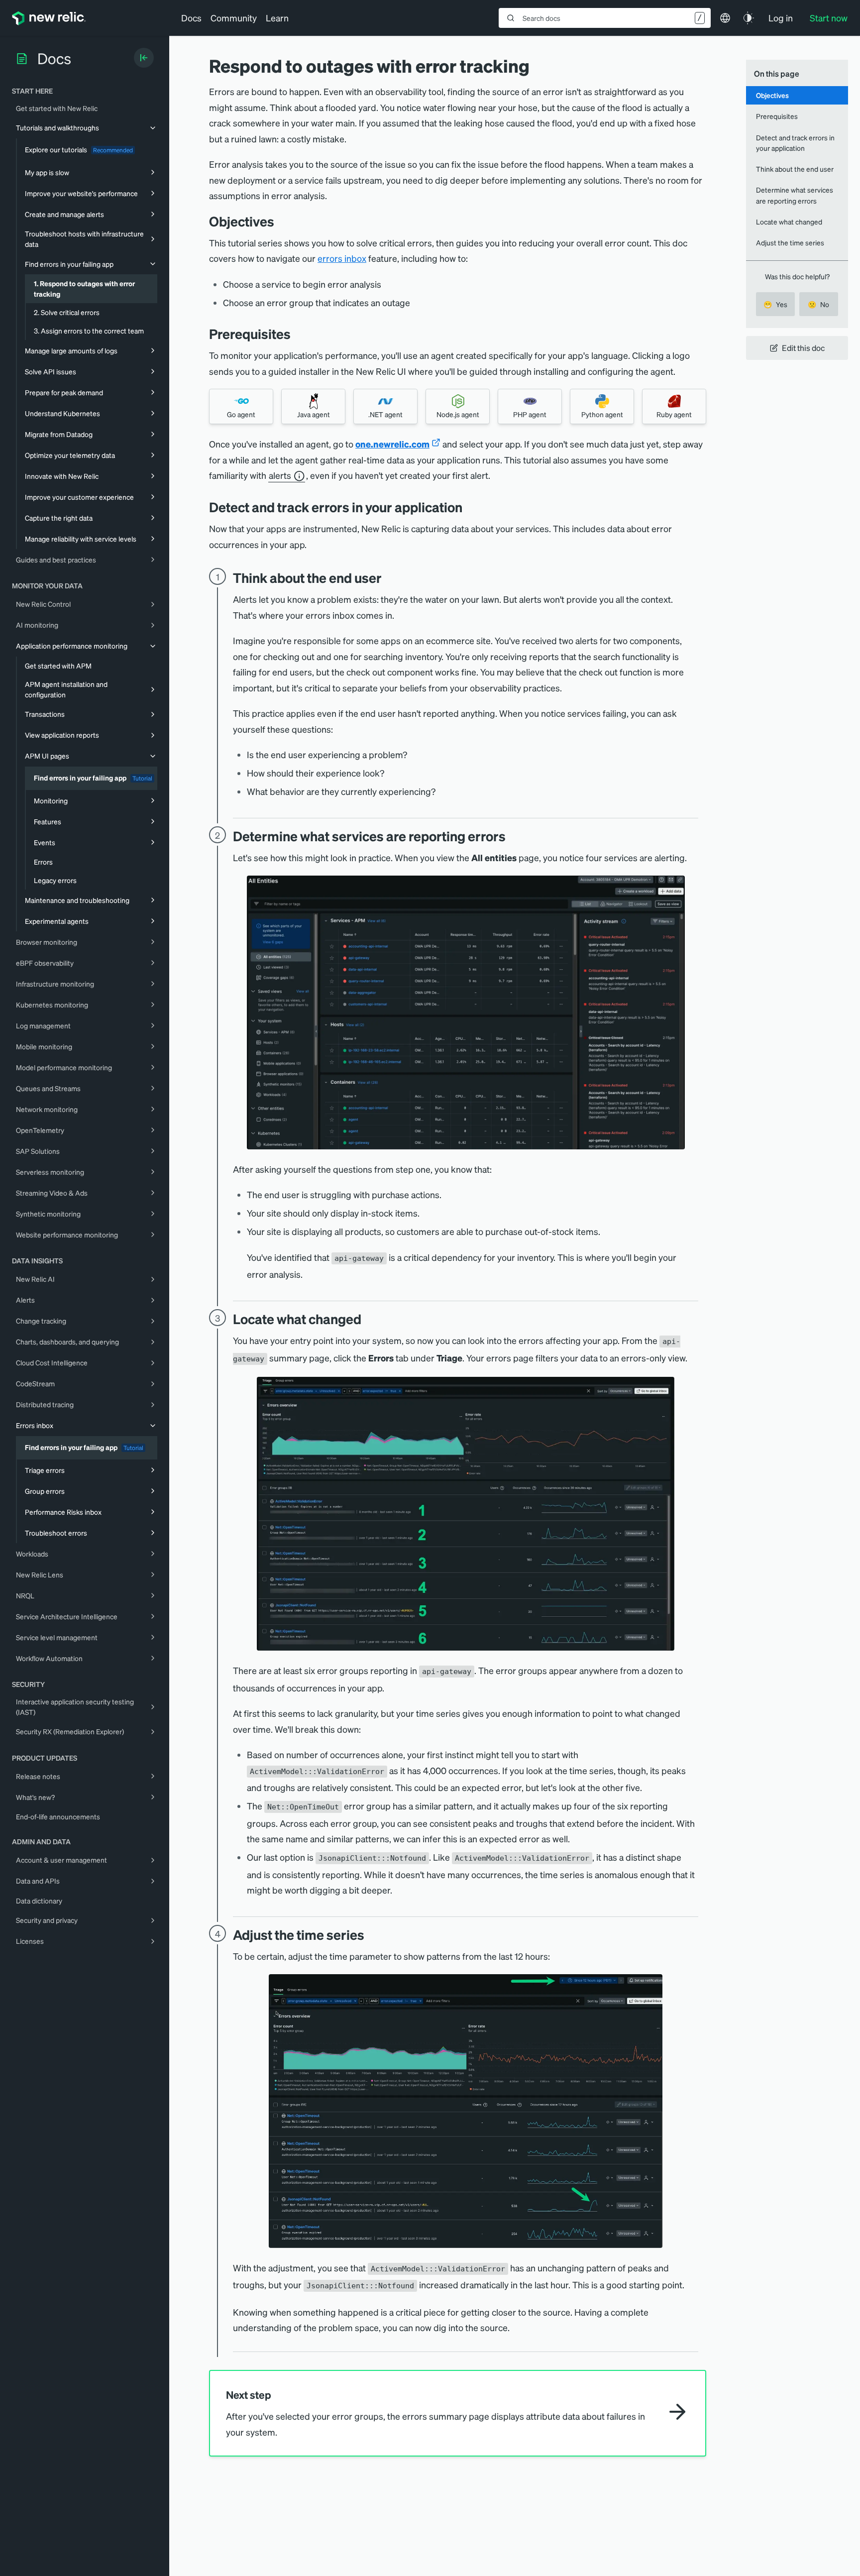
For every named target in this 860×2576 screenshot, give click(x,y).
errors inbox (342, 258)
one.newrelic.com (392, 444)
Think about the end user (795, 169)
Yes (775, 304)
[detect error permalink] (470, 507)
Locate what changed (789, 222)
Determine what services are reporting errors (795, 195)
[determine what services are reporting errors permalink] (511, 836)
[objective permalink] (282, 221)
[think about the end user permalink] (387, 578)
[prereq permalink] (298, 334)
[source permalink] (369, 1319)
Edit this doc (803, 348)
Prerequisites (777, 116)
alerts (280, 476)
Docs (191, 18)
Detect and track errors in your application (795, 143)
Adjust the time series (790, 242)
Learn (277, 18)
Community (234, 18)
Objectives (772, 95)
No (818, 304)
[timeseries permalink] (372, 1935)
